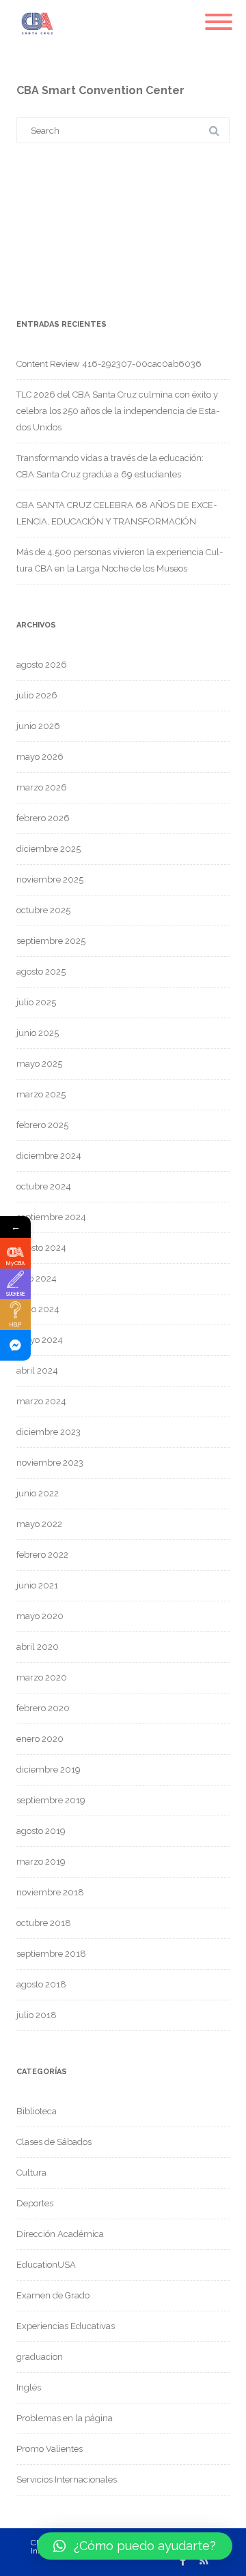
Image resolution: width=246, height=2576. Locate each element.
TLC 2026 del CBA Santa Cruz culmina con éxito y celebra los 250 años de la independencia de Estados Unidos (118, 411)
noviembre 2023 (50, 1463)
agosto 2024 (41, 1248)
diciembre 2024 (49, 1156)
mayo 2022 (39, 1524)
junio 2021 (37, 1585)
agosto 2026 (42, 665)
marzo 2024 (41, 1401)
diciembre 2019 (49, 1770)
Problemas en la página (65, 2418)
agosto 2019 (41, 1831)
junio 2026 (38, 726)
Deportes (35, 2203)
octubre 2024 (44, 1186)
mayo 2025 (39, 1064)
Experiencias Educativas (66, 2326)
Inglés (29, 2387)
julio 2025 (36, 1002)
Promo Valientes (50, 2449)
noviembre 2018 (50, 1892)
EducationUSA (46, 2265)
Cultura (31, 2173)
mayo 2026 (40, 757)
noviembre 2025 (50, 879)
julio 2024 (37, 1278)
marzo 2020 (42, 1677)
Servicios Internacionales (67, 2479)
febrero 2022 (42, 1555)
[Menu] (219, 14)
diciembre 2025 (49, 849)
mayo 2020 (40, 1616)
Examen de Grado (53, 2295)
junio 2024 (38, 1309)
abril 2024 (37, 1371)
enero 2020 (40, 1739)
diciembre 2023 (49, 1432)
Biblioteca (37, 2111)
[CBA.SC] (15, 1345)
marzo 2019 (41, 1862)
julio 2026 (37, 695)
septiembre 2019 (51, 1800)
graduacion (40, 2357)
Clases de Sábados (54, 2142)
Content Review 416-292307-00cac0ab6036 (109, 364)
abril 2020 (38, 1647)
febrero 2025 (42, 1125)
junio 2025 (38, 1033)
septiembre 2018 (51, 1954)
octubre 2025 (43, 910)
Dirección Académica (60, 2234)
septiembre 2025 (51, 941)
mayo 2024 (40, 1340)
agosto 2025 (41, 972)
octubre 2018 (44, 1923)
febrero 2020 (43, 1708)
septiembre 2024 (51, 1217)
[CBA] (34, 44)
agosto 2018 (41, 1984)
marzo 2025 (41, 1094)
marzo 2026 (42, 787)
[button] (135, 2546)
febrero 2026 (43, 818)
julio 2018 (37, 2015)
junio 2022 (38, 1493)
